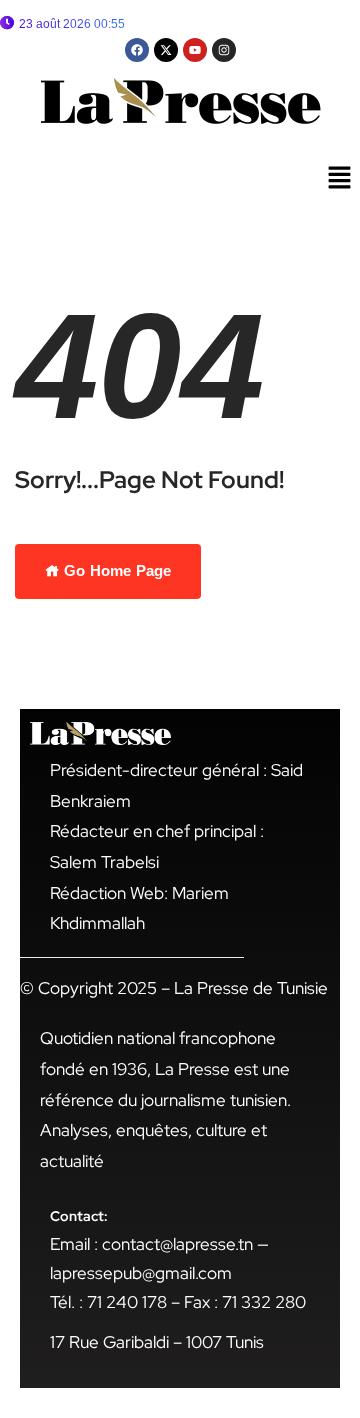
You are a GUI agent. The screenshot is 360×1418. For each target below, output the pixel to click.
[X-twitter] (166, 50)
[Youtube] (195, 50)
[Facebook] (137, 50)
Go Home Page (115, 570)
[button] (340, 179)
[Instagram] (224, 50)
